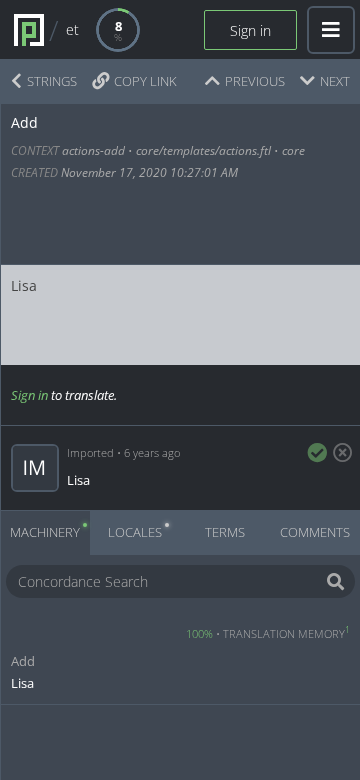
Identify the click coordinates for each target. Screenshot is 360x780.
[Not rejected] (339, 453)
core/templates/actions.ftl (203, 150)
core (293, 150)
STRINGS (52, 81)
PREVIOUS (255, 81)
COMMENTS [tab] (315, 532)
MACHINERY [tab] (45, 532)
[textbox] (178, 315)
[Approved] (317, 453)
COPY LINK (145, 81)
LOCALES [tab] (135, 532)
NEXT (335, 81)
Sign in (250, 30)
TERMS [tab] (225, 532)
